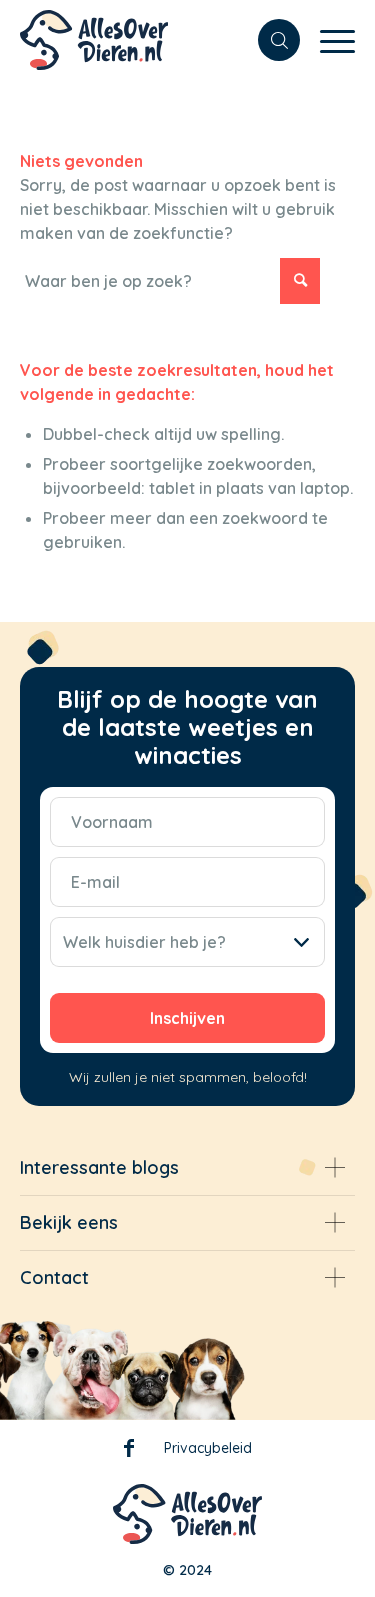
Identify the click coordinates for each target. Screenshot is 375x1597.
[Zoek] (269, 40)
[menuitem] (269, 40)
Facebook (129, 1452)
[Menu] (327, 40)
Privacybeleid (208, 1448)
